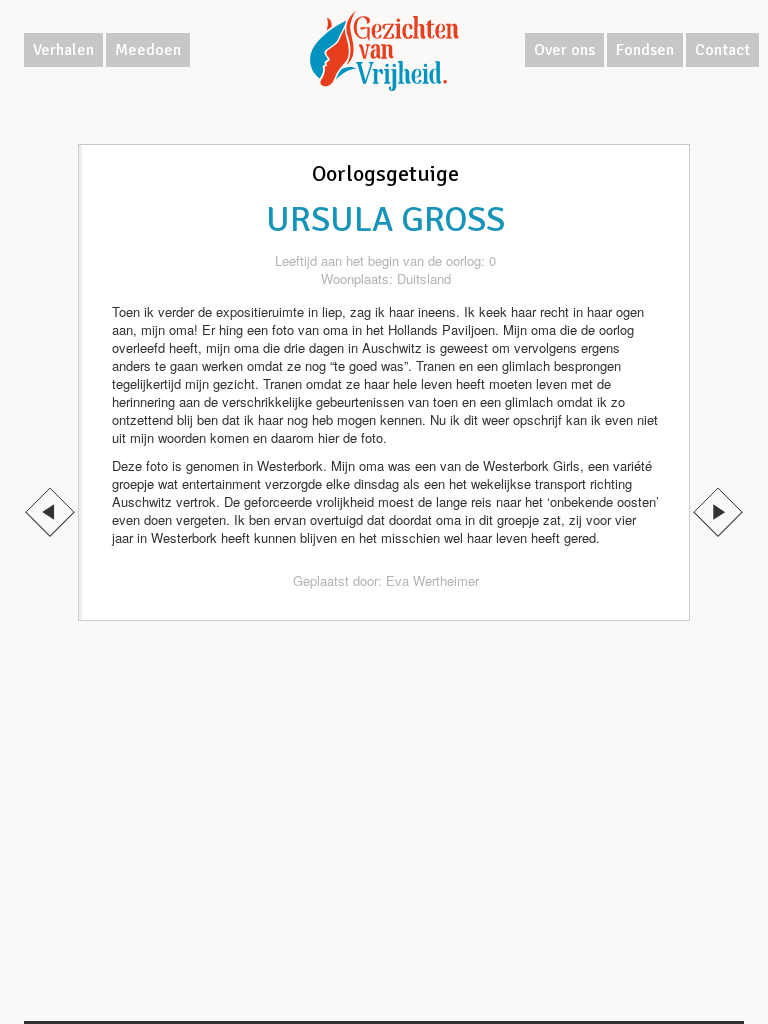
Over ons (564, 50)
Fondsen (645, 50)
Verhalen (63, 50)
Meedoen (148, 50)
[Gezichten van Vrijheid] (384, 50)
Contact (722, 50)
